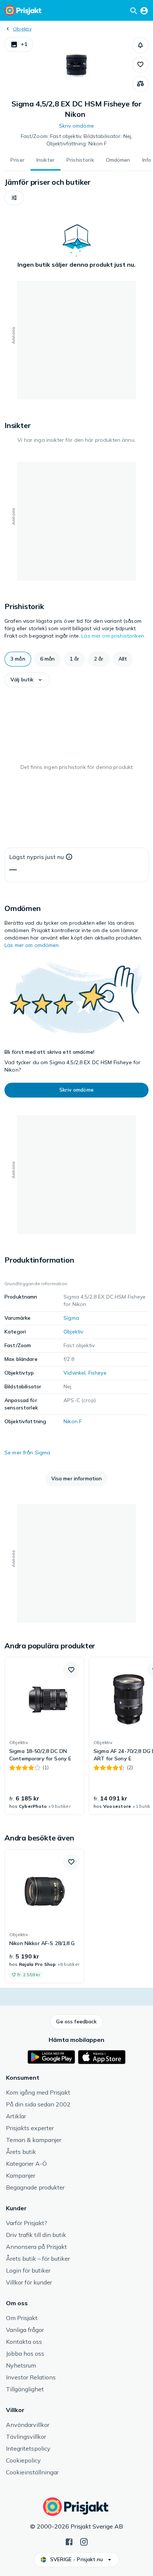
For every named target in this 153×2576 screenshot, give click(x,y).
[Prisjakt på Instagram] (84, 2541)
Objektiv (22, 29)
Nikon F (73, 1421)
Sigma (71, 1318)
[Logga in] (144, 10)
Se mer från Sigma (27, 1453)
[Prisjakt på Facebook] (69, 2541)
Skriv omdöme (76, 126)
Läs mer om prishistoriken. (113, 636)
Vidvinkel (74, 1373)
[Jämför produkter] (140, 84)
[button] (19, 45)
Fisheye (97, 1373)
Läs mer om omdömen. (32, 945)
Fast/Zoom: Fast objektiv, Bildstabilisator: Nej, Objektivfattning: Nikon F (77, 140)
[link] (44, 1736)
